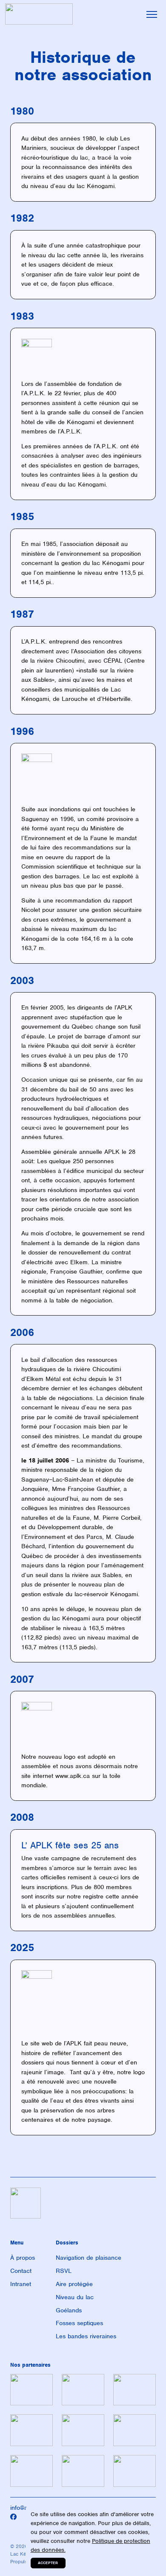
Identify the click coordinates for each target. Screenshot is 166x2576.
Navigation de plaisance (89, 2258)
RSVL (64, 2271)
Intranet (21, 2284)
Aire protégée (74, 2284)
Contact (21, 2271)
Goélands (69, 2310)
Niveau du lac (75, 2297)
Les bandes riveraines (86, 2336)
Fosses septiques (79, 2323)
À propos (23, 2258)
